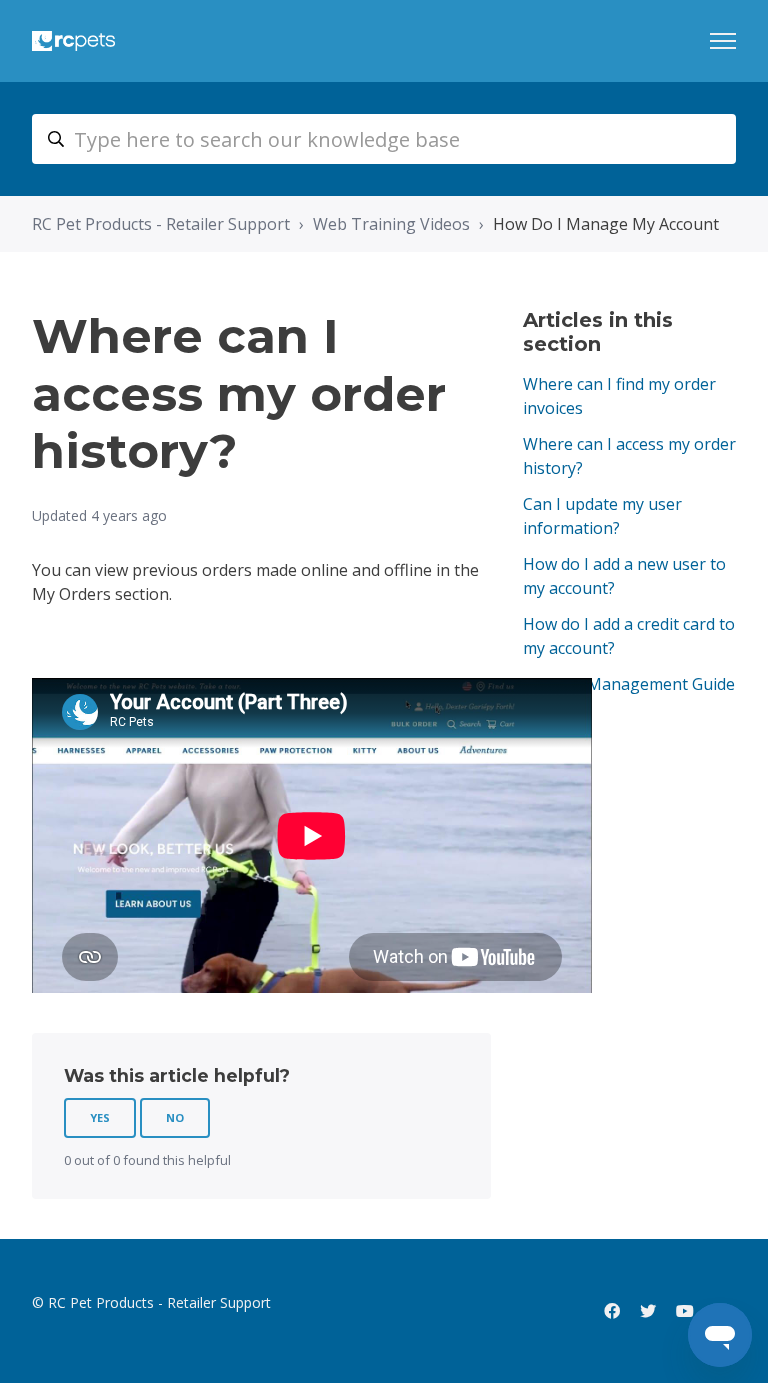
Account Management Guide (629, 684)
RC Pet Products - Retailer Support (161, 224)
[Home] (73, 41)
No (175, 1117)
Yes (100, 1117)
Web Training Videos (391, 224)
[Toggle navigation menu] (723, 41)
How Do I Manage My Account (606, 224)
